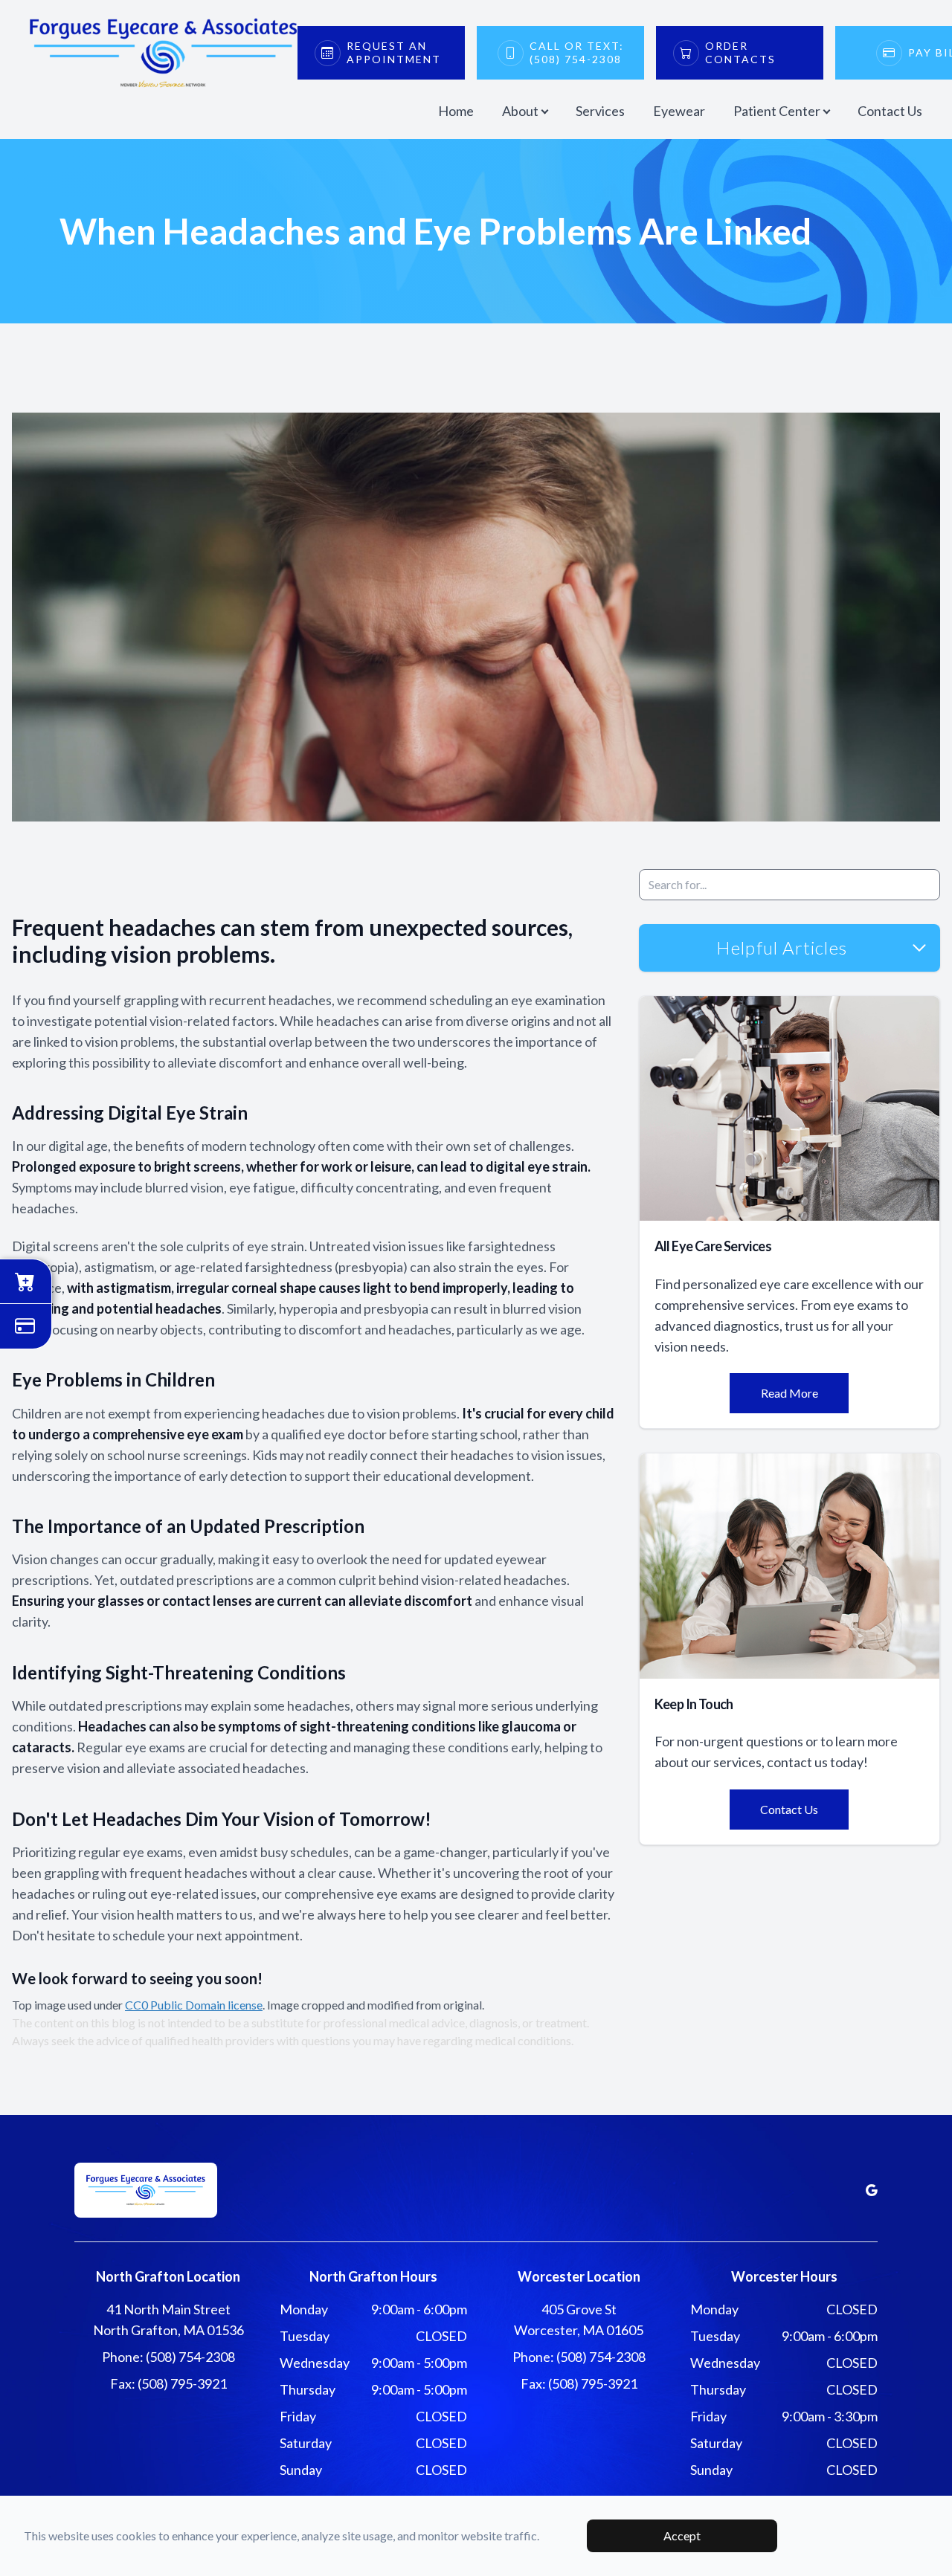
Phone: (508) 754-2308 (168, 2357)
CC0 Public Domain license (194, 2005)
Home (456, 111)
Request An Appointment (394, 52)
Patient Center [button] (777, 111)
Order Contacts (740, 52)
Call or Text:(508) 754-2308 (577, 52)
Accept (682, 2535)
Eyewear (679, 111)
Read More (789, 1393)
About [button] (520, 111)
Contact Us (890, 111)
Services (600, 111)
